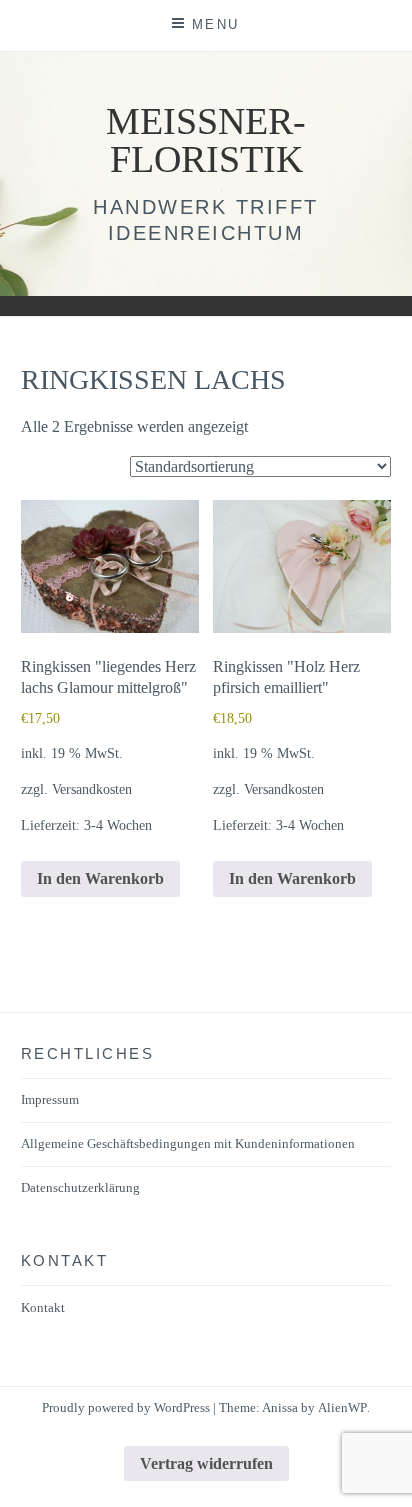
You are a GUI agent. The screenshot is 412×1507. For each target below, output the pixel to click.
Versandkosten (92, 789)
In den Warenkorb (100, 878)
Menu (216, 24)
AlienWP (342, 1407)
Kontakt (43, 1307)
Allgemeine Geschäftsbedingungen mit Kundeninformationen (188, 1143)
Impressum (50, 1099)
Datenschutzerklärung (80, 1187)
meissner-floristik (206, 140)
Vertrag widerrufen (206, 1463)
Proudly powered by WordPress (126, 1407)
